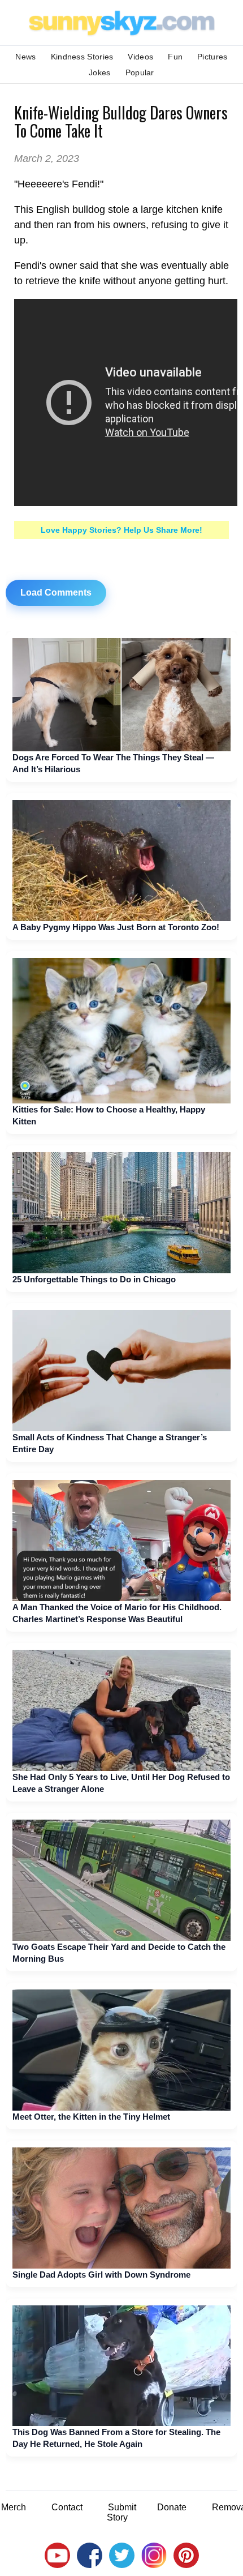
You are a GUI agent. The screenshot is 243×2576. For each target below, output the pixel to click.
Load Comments (56, 592)
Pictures (212, 57)
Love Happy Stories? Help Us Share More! (121, 530)
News (25, 57)
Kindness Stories (82, 57)
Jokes (100, 72)
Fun (175, 57)
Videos (140, 57)
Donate (172, 2507)
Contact (67, 2507)
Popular (140, 72)
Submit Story (121, 2512)
